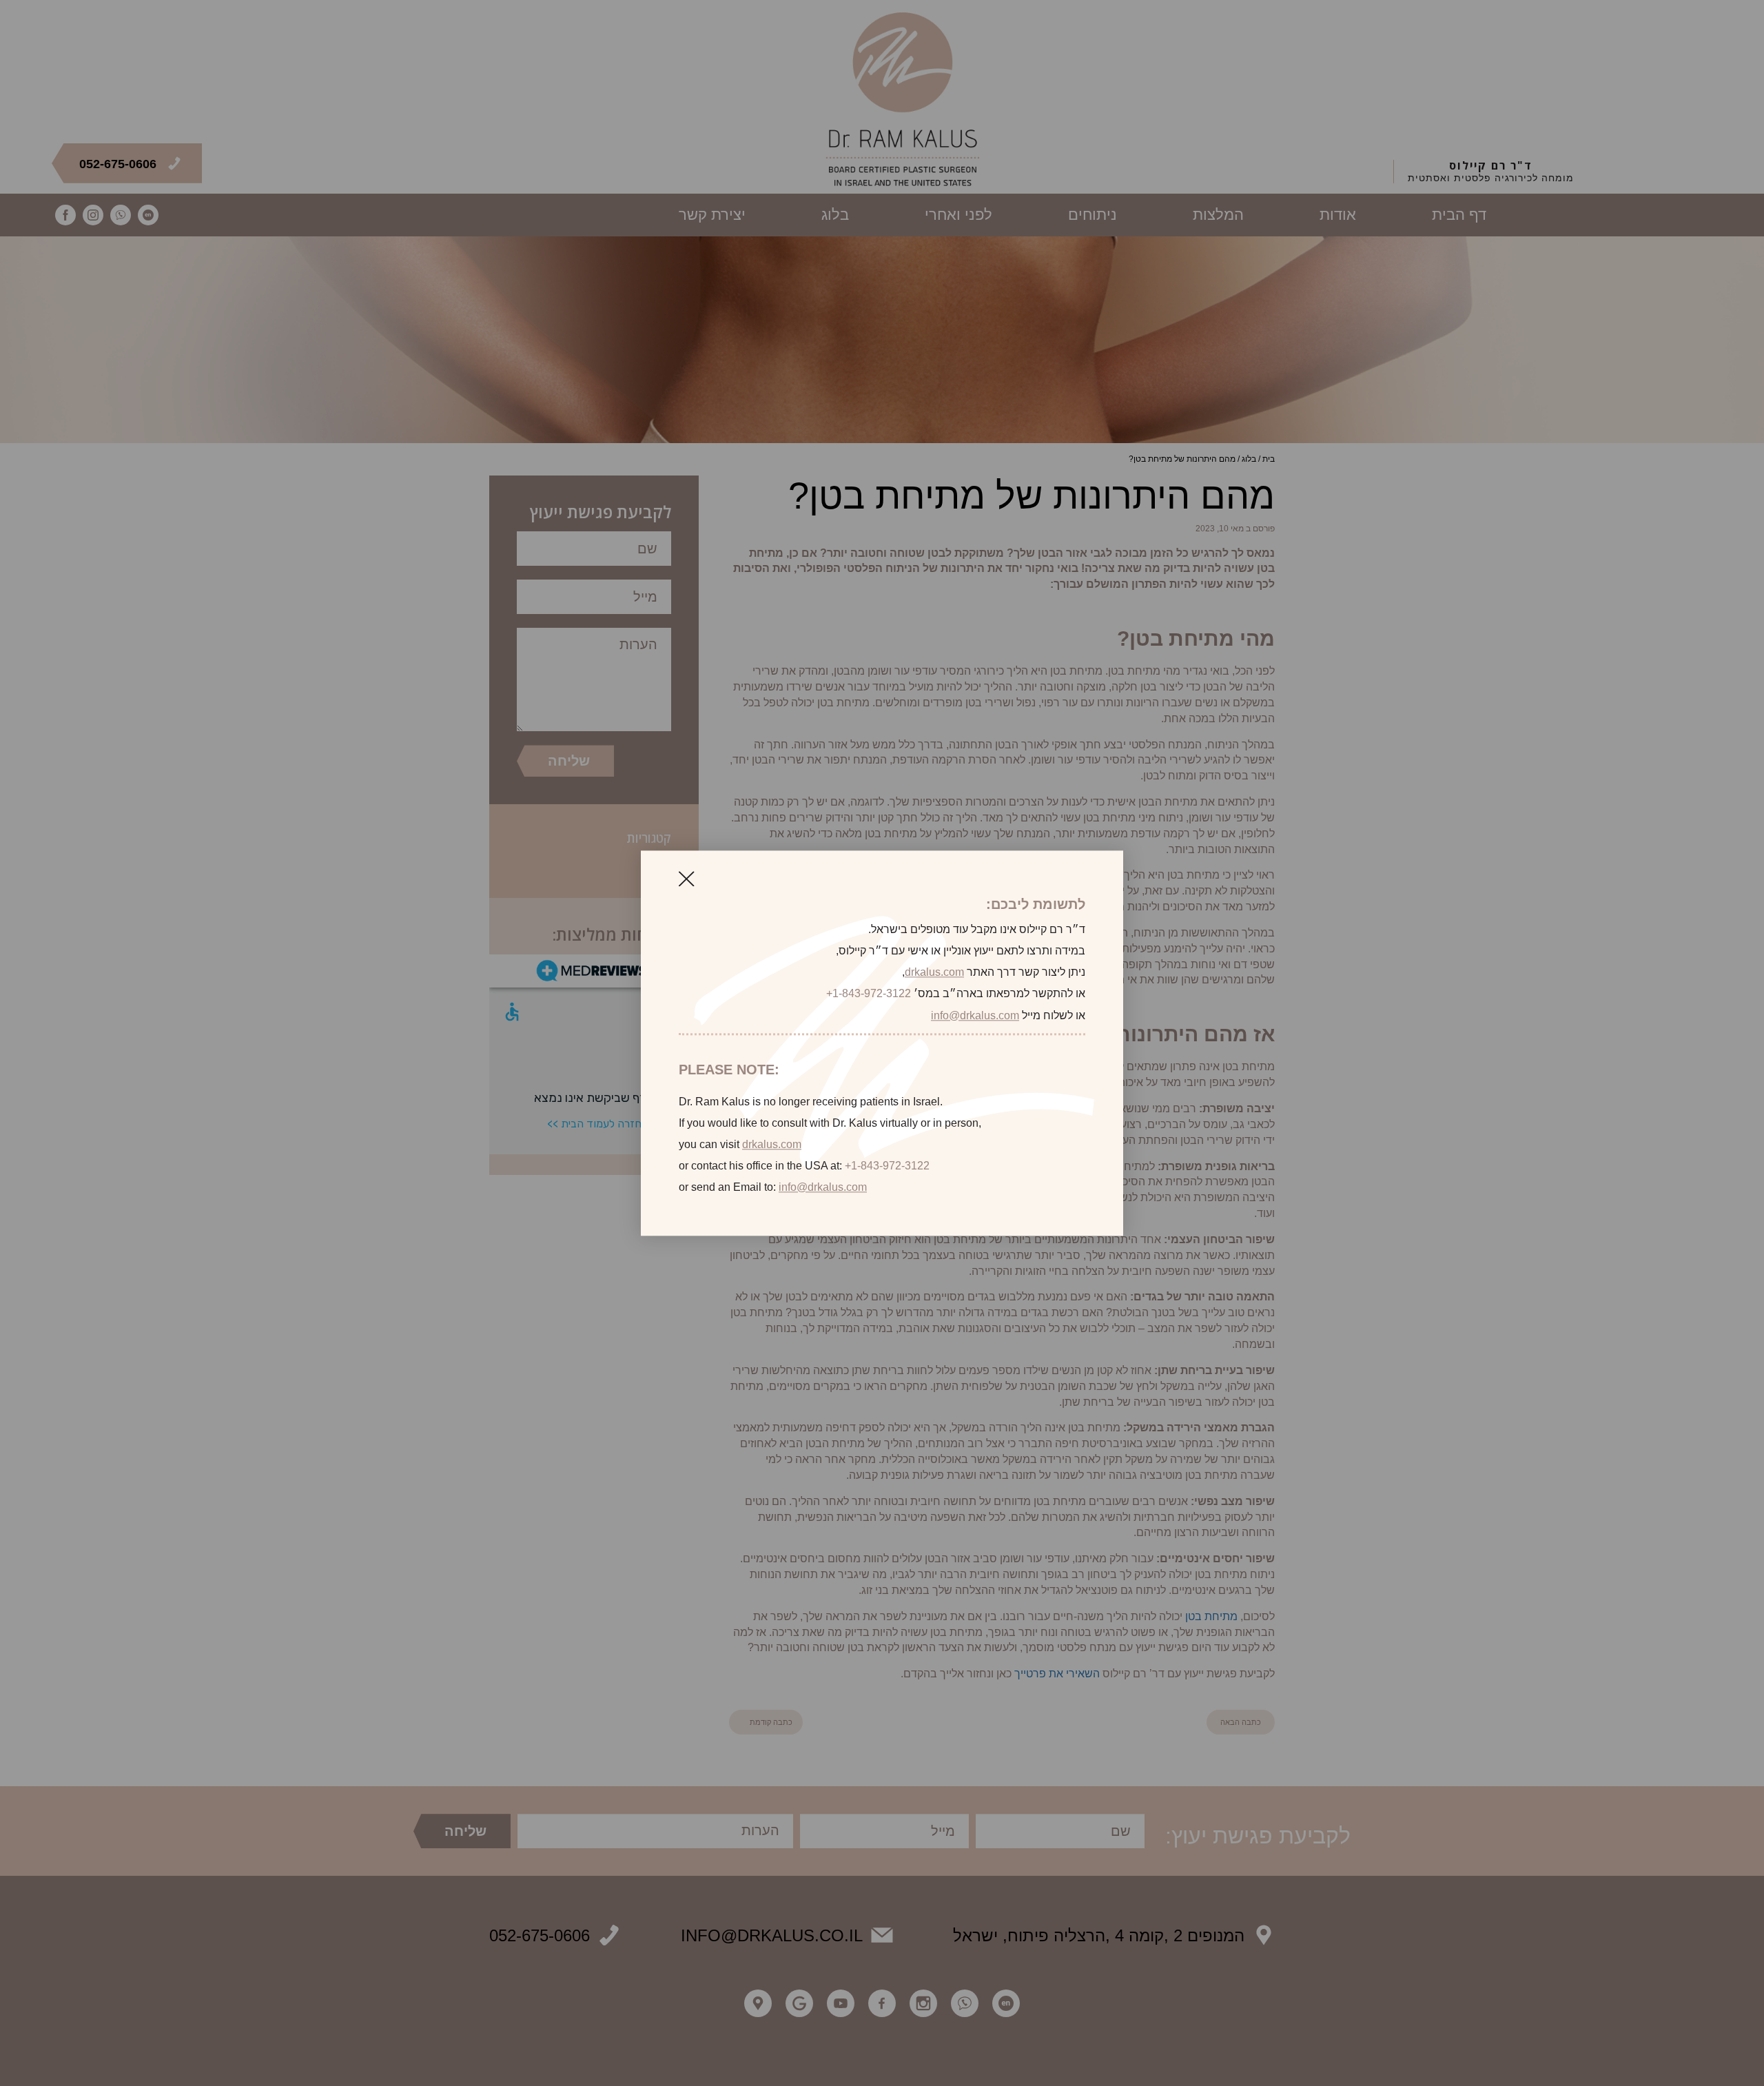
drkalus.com (934, 973)
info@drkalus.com (975, 1015)
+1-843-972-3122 (869, 994)
